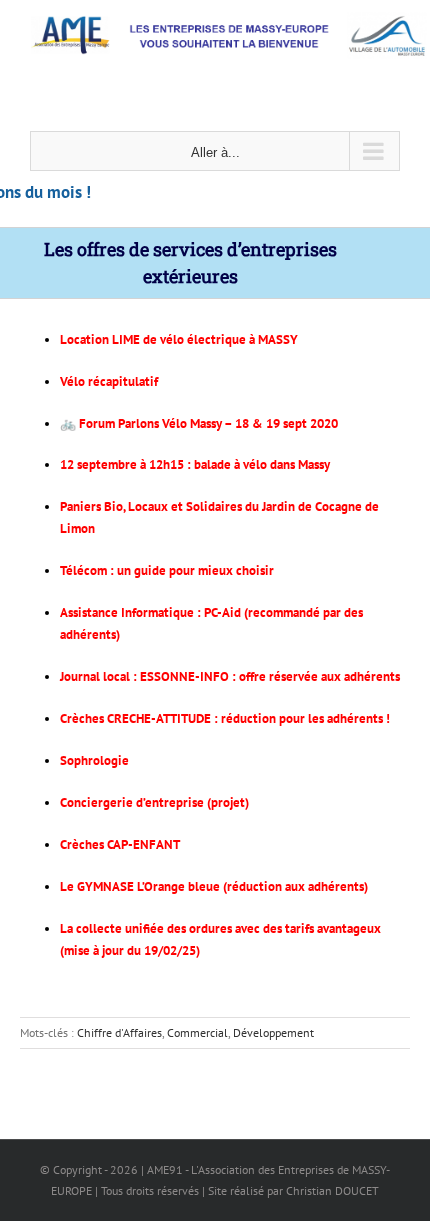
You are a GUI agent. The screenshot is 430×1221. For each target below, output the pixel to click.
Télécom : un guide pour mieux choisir (167, 570)
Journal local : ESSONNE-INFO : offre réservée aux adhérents (230, 676)
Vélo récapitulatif (109, 381)
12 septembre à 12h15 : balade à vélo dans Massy (195, 464)
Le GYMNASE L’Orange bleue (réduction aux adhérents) (214, 886)
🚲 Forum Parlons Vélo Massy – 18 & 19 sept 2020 (199, 423)
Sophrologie (94, 760)
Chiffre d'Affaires (119, 1032)
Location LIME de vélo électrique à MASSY (179, 339)
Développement (273, 1032)
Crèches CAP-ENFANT (120, 844)
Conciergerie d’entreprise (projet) (154, 802)
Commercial (197, 1032)
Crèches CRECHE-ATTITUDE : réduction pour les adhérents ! (225, 718)
